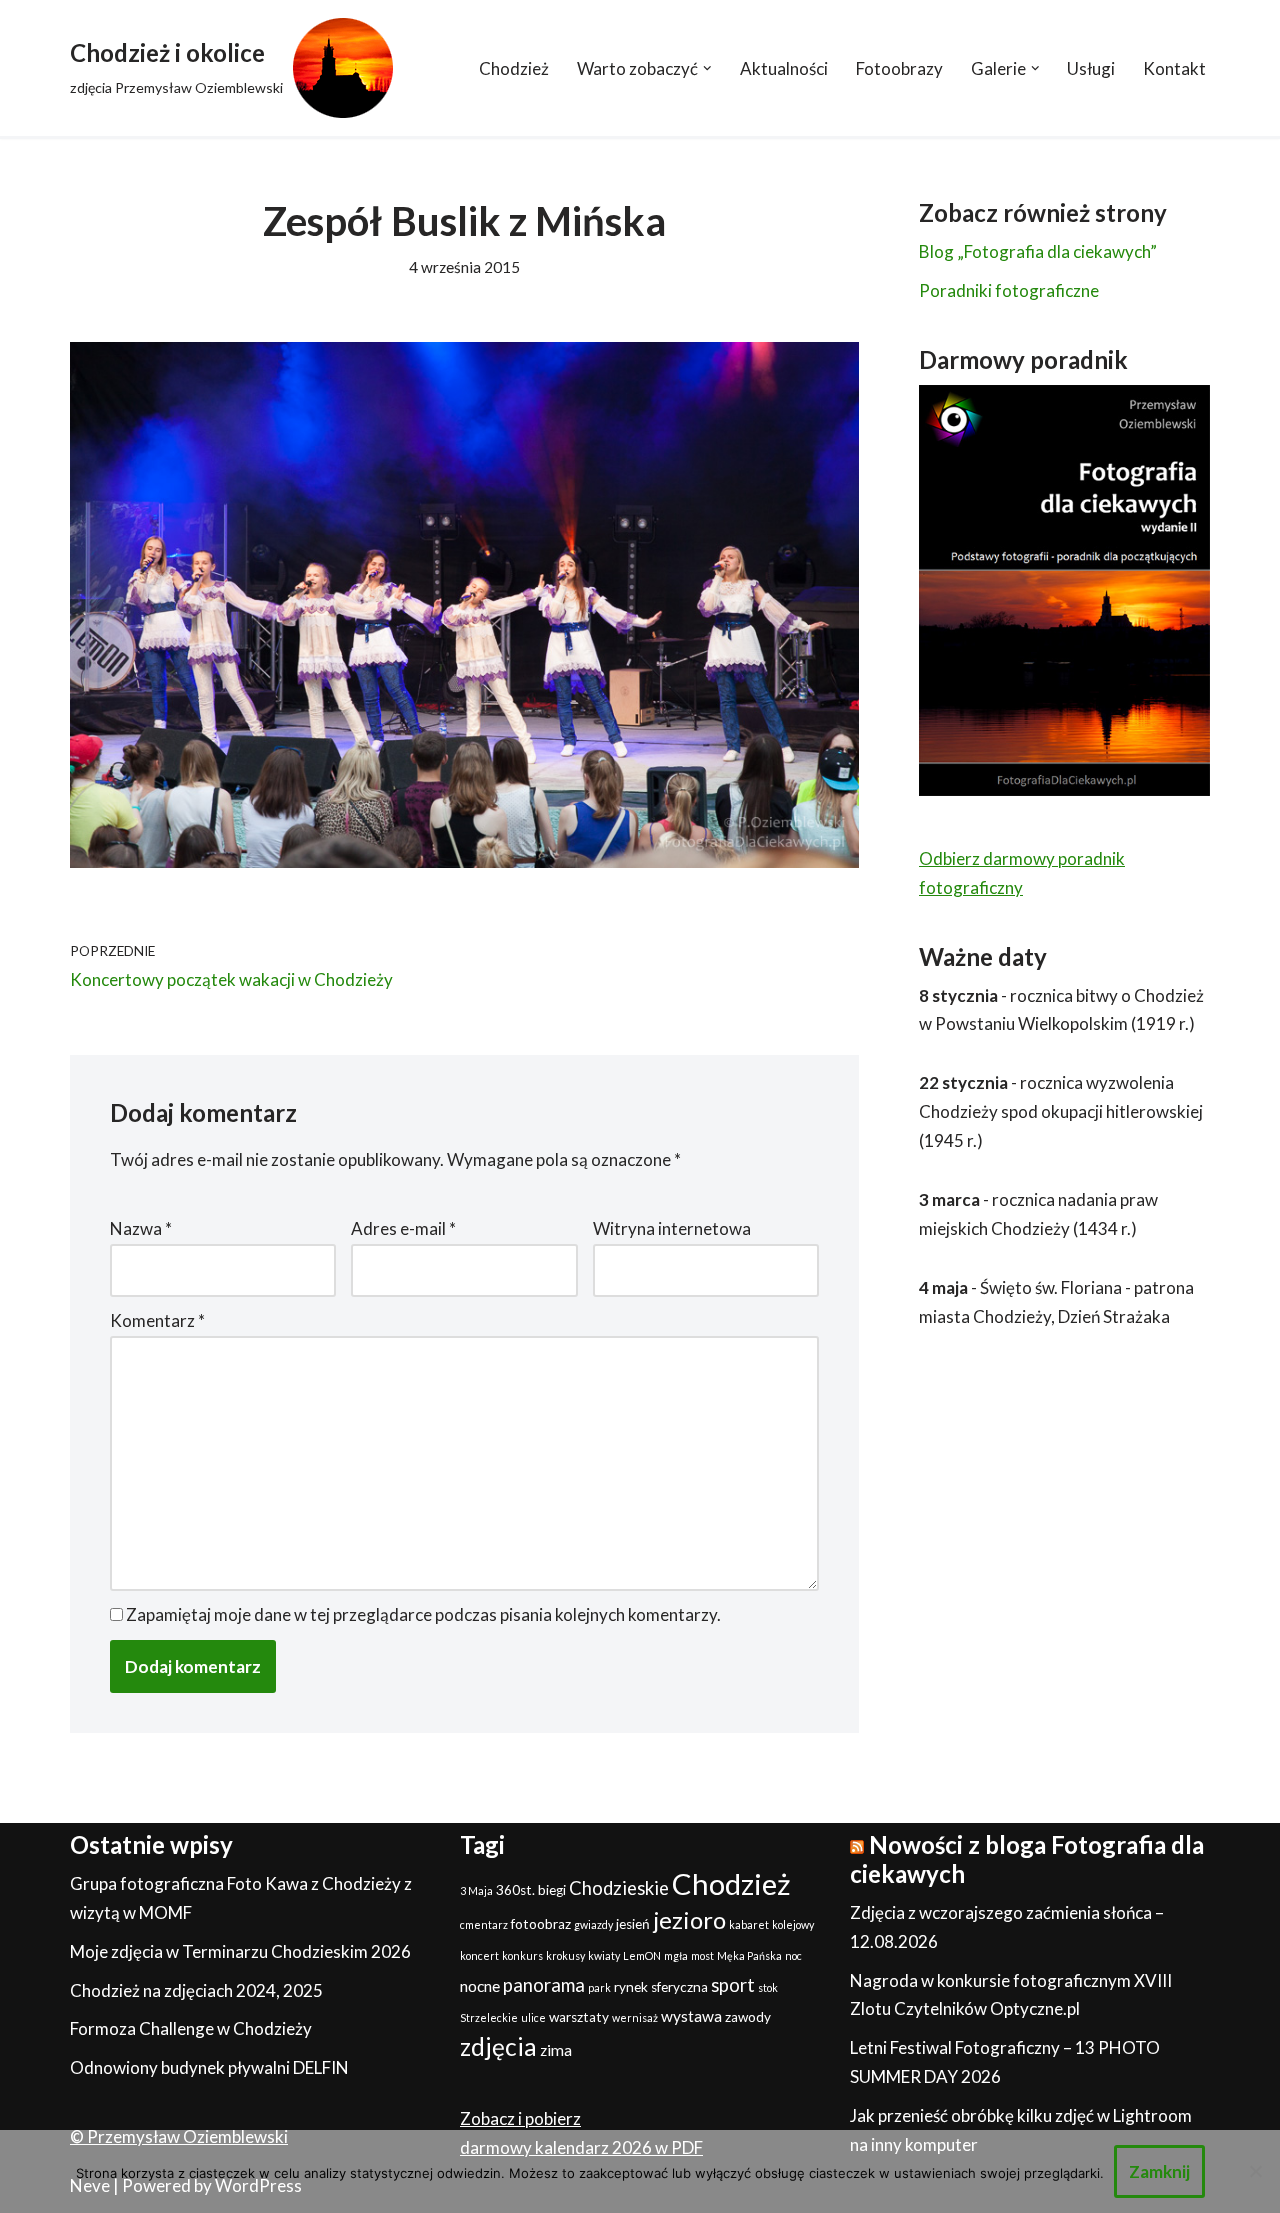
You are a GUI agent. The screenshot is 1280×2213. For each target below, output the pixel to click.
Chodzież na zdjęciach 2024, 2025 (196, 1990)
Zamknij (1159, 2171)
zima (556, 2050)
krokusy (565, 1955)
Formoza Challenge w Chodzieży (191, 2028)
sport (733, 1985)
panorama (544, 1985)
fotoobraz (541, 1924)
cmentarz (484, 1924)
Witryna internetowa (672, 1228)
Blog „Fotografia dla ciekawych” (1038, 251)
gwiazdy (593, 1924)
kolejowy (793, 1924)
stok (768, 1987)
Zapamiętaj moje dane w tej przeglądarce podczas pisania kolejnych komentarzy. (423, 1614)
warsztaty (579, 2017)
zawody (748, 2017)
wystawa (691, 2016)
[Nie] (1255, 2171)
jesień (633, 1924)
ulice (533, 2017)
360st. (515, 1890)
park (599, 1987)
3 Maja (476, 1890)
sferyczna (679, 1987)
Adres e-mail (403, 1228)
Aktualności (784, 68)
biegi (552, 1890)
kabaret (749, 1924)
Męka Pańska (749, 1955)
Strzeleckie (489, 2017)
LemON (642, 1955)
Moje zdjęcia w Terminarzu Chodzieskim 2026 (240, 1951)
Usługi (1091, 68)
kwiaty (604, 1955)
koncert (479, 1955)
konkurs (522, 1955)
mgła (676, 1955)
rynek (631, 1987)
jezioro (689, 1919)
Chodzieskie (619, 1888)
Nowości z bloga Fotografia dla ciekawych (1027, 1859)
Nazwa (141, 1228)
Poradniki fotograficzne (1009, 290)
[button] (707, 68)
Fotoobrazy (899, 68)
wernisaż (635, 2017)
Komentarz (157, 1320)
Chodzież (514, 68)
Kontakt (1174, 68)
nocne (480, 1986)
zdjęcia (498, 2046)
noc (793, 1955)
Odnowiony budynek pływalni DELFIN (209, 2067)
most (702, 1955)
